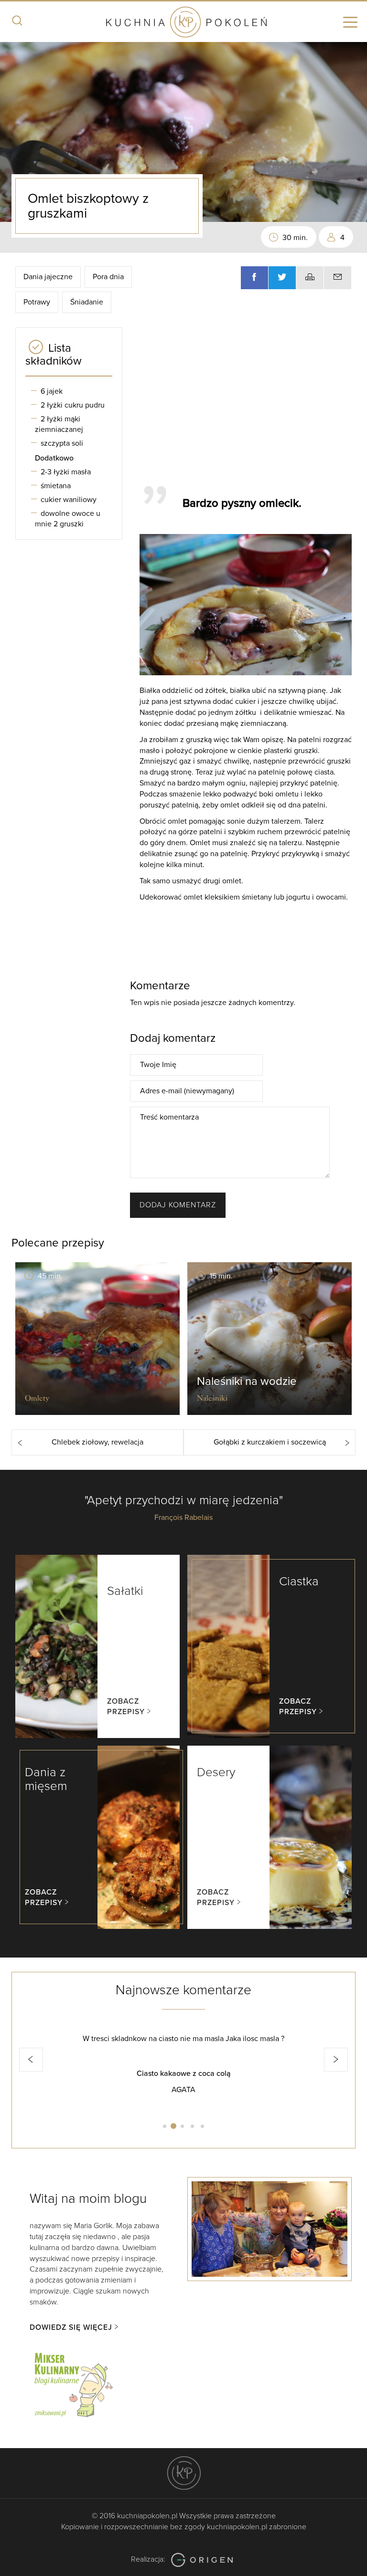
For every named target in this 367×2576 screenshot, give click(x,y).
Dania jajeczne (48, 277)
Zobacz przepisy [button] (126, 1707)
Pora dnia (108, 277)
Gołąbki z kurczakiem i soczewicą (270, 1442)
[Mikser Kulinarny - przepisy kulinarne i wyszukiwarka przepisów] (73, 2383)
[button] (31, 2060)
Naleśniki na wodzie (247, 1381)
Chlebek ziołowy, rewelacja (97, 1442)
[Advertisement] (248, 402)
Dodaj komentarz (178, 1205)
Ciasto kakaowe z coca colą (184, 2073)
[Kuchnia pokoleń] (183, 23)
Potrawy (37, 302)
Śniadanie (87, 302)
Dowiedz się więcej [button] (71, 2327)
